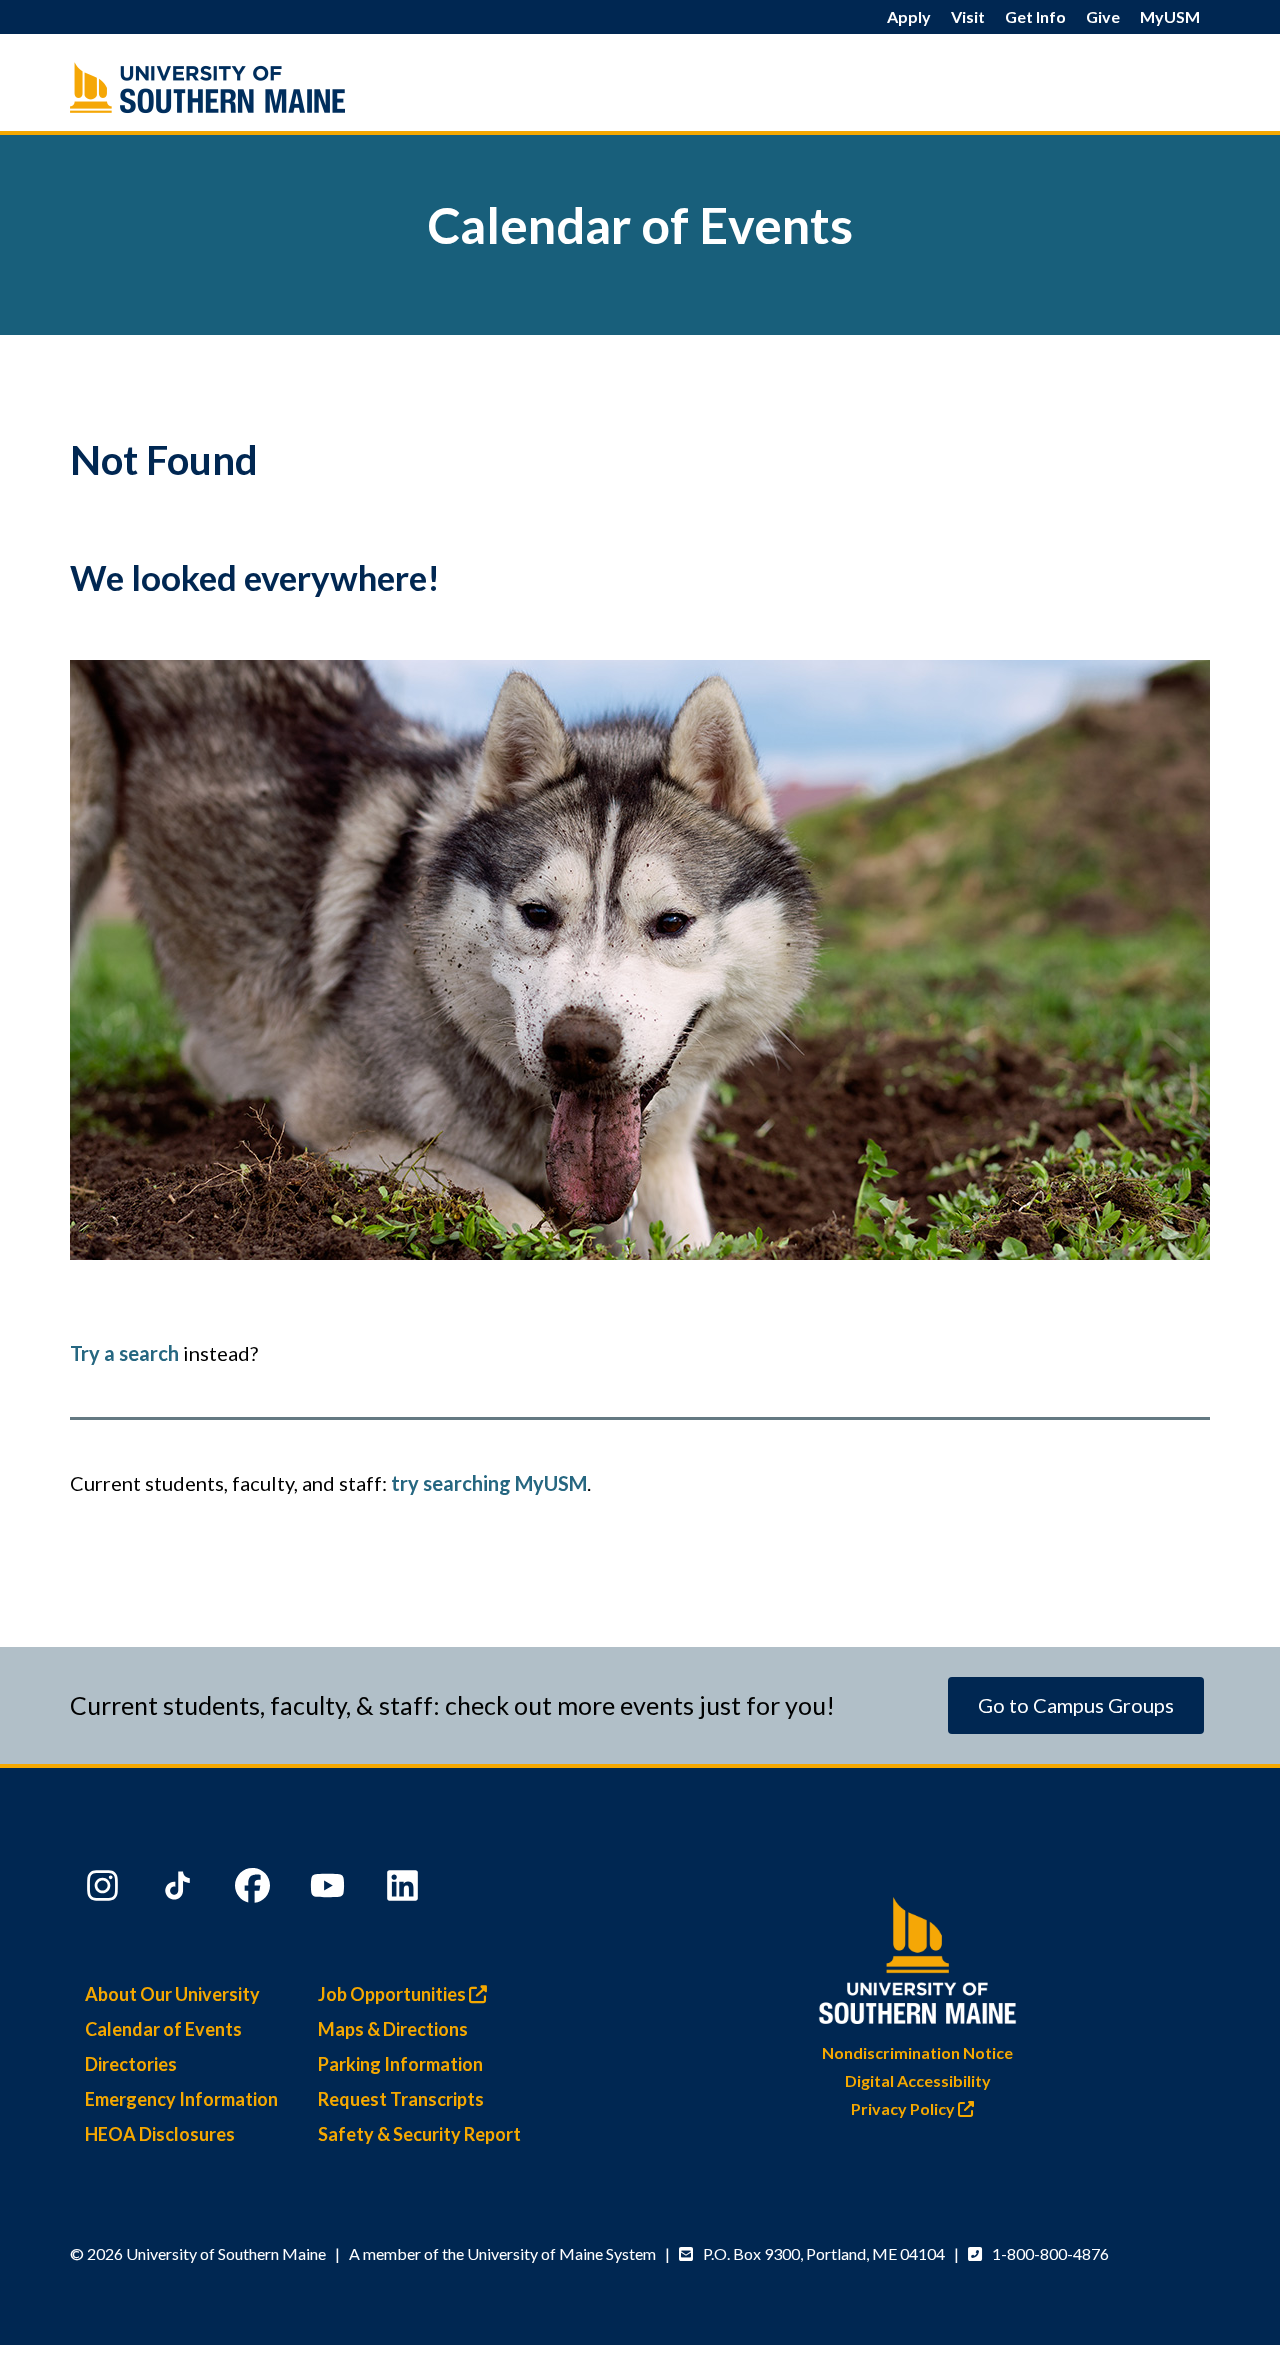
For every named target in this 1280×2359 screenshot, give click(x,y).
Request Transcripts (401, 2099)
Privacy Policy (904, 2108)
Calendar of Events (163, 2029)
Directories (131, 2064)
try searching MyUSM (489, 1483)
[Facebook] (255, 1890)
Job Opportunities (393, 1994)
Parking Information (400, 2064)
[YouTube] (330, 1890)
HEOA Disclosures (160, 2134)
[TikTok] (180, 1890)
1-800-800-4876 (1050, 2253)
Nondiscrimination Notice (917, 2052)
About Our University (172, 1994)
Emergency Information (181, 2099)
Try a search (124, 1353)
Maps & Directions (393, 2029)
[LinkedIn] (405, 1890)
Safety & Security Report (419, 2134)
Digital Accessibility (918, 2080)
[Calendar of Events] (250, 87)
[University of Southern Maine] (918, 1956)
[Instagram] (105, 1890)
